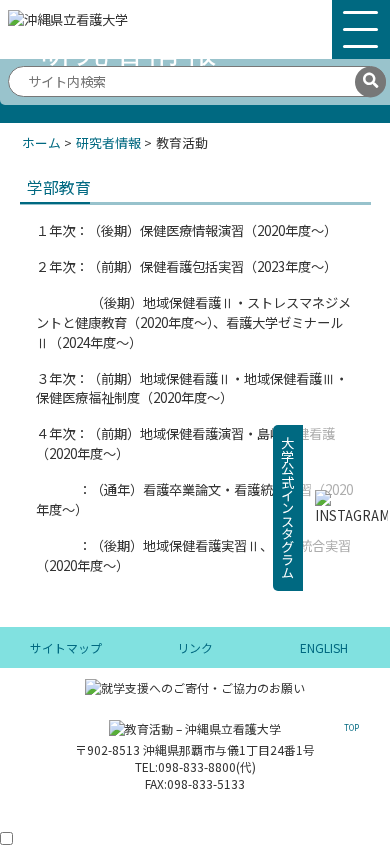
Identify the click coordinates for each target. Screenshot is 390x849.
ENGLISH (324, 647)
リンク (195, 647)
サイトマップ (66, 647)
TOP (351, 727)
